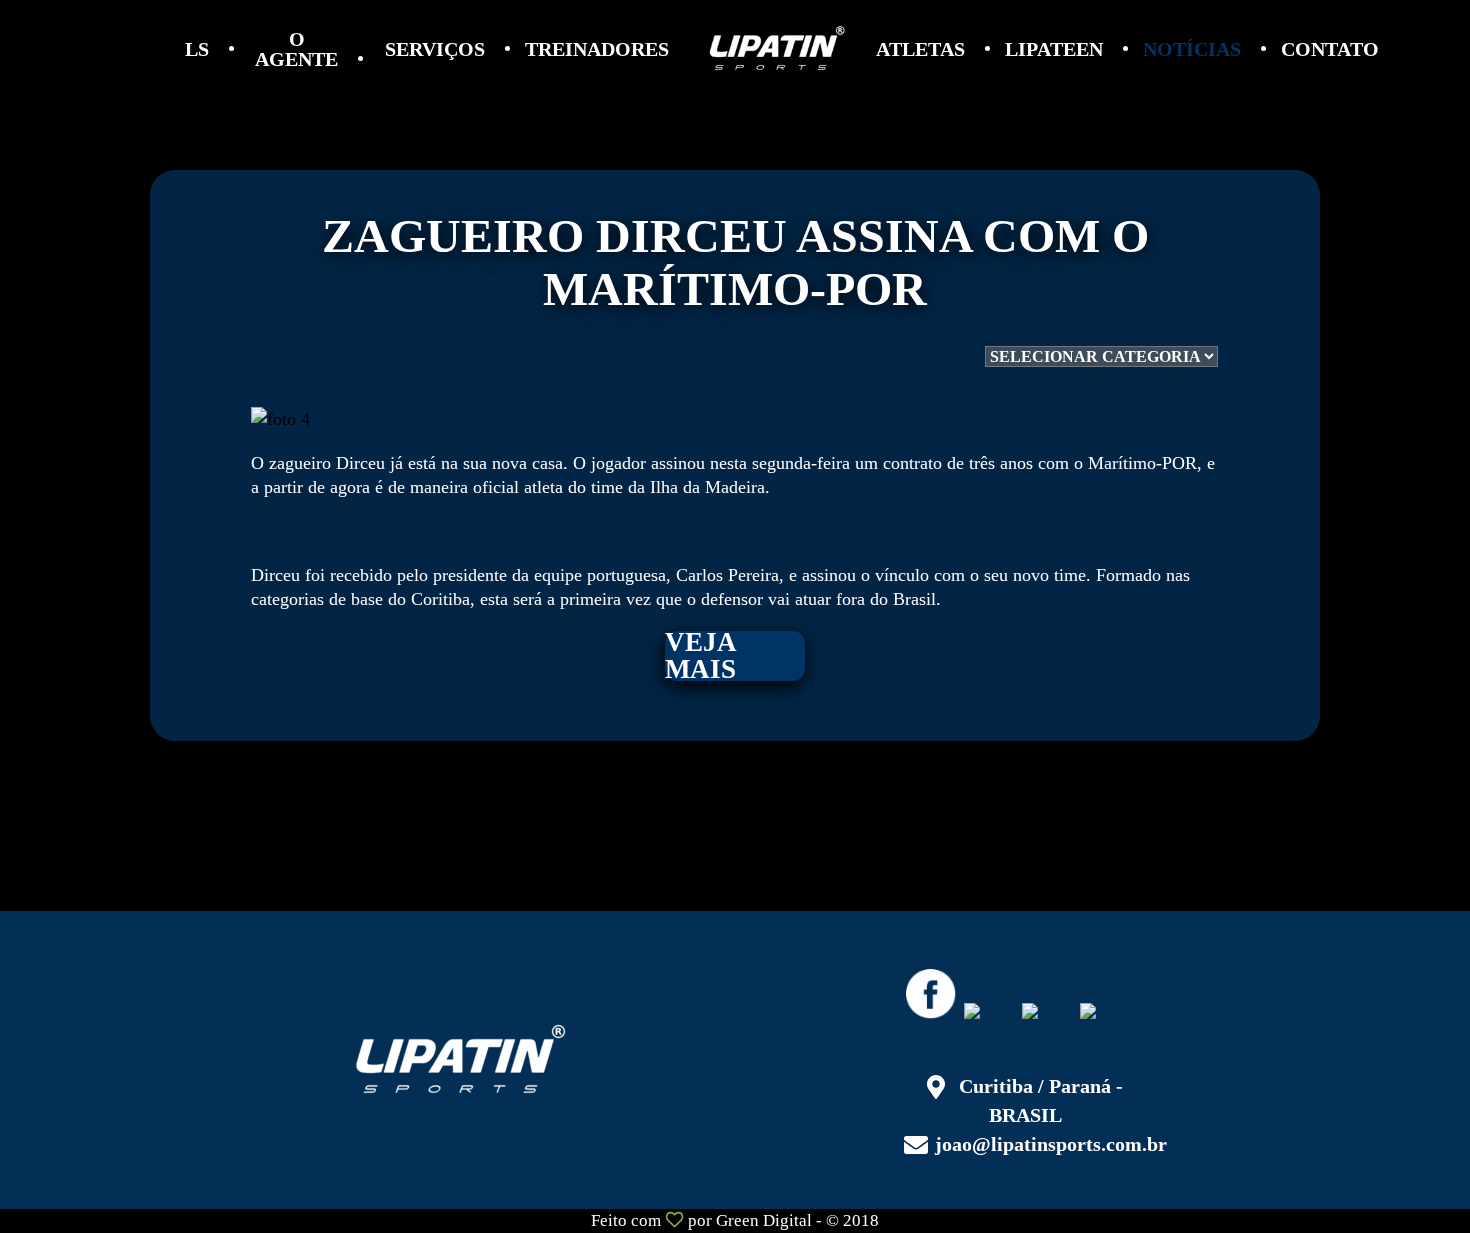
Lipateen (1054, 49)
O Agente (296, 49)
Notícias (1192, 49)
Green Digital (764, 1220)
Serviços (435, 49)
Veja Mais (701, 656)
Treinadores (597, 49)
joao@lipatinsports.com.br (1051, 1144)
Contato (1330, 49)
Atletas (920, 49)
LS (197, 49)
